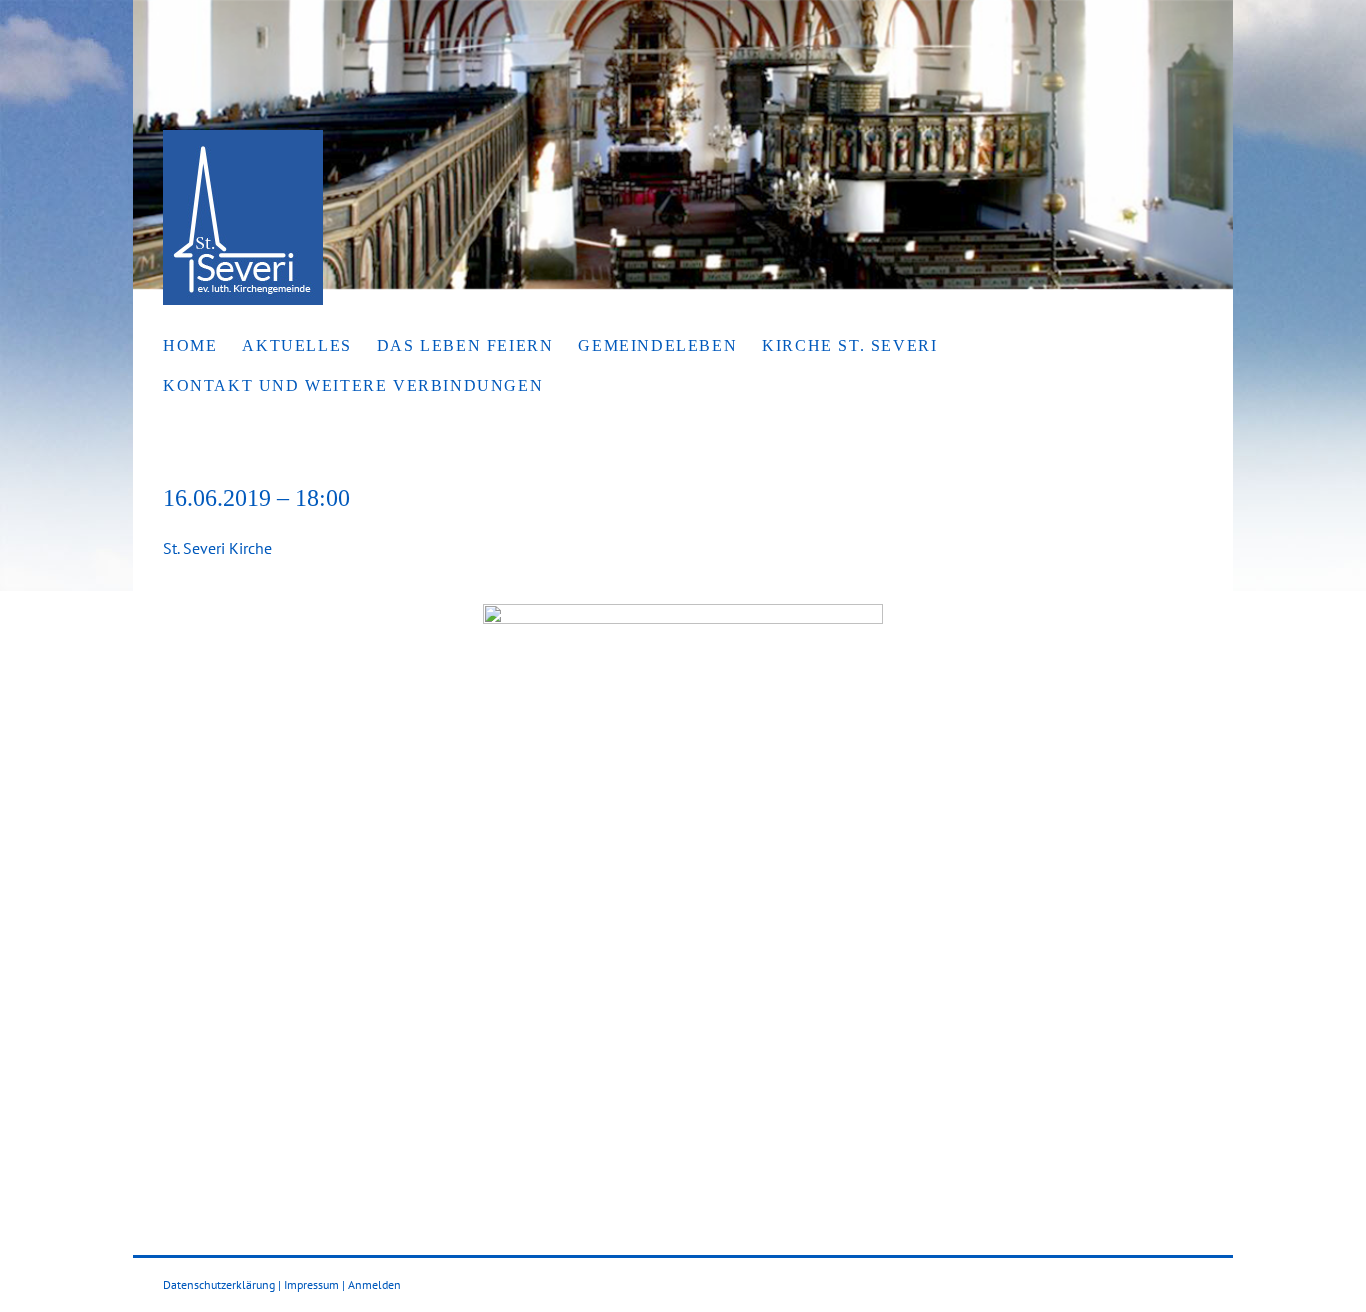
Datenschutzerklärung (219, 1284)
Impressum (311, 1284)
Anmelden (374, 1284)
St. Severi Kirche (217, 548)
